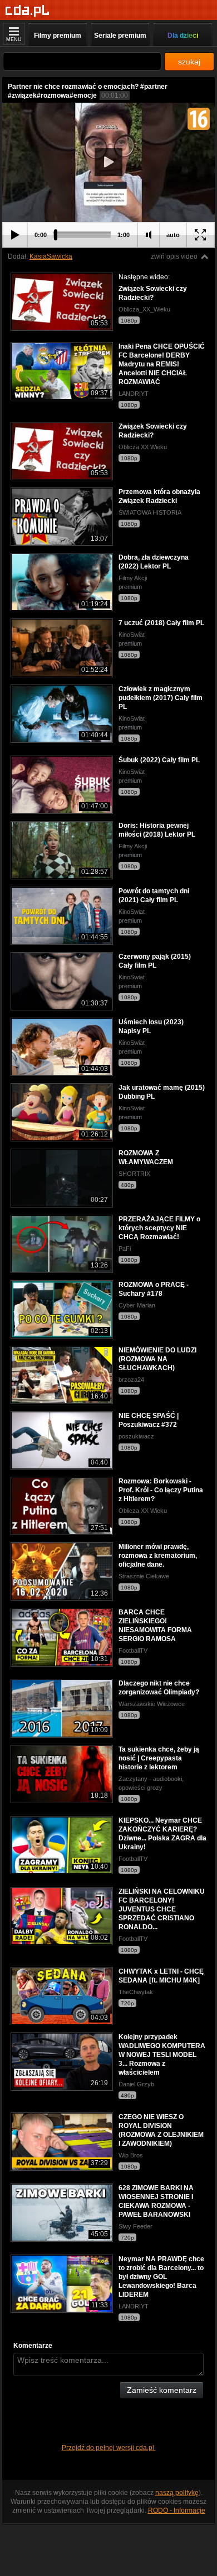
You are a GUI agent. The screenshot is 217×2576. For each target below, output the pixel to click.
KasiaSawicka (51, 256)
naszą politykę (177, 2493)
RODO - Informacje (177, 2510)
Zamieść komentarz (162, 2390)
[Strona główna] (28, 11)
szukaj (189, 62)
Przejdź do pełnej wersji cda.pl (109, 2448)
